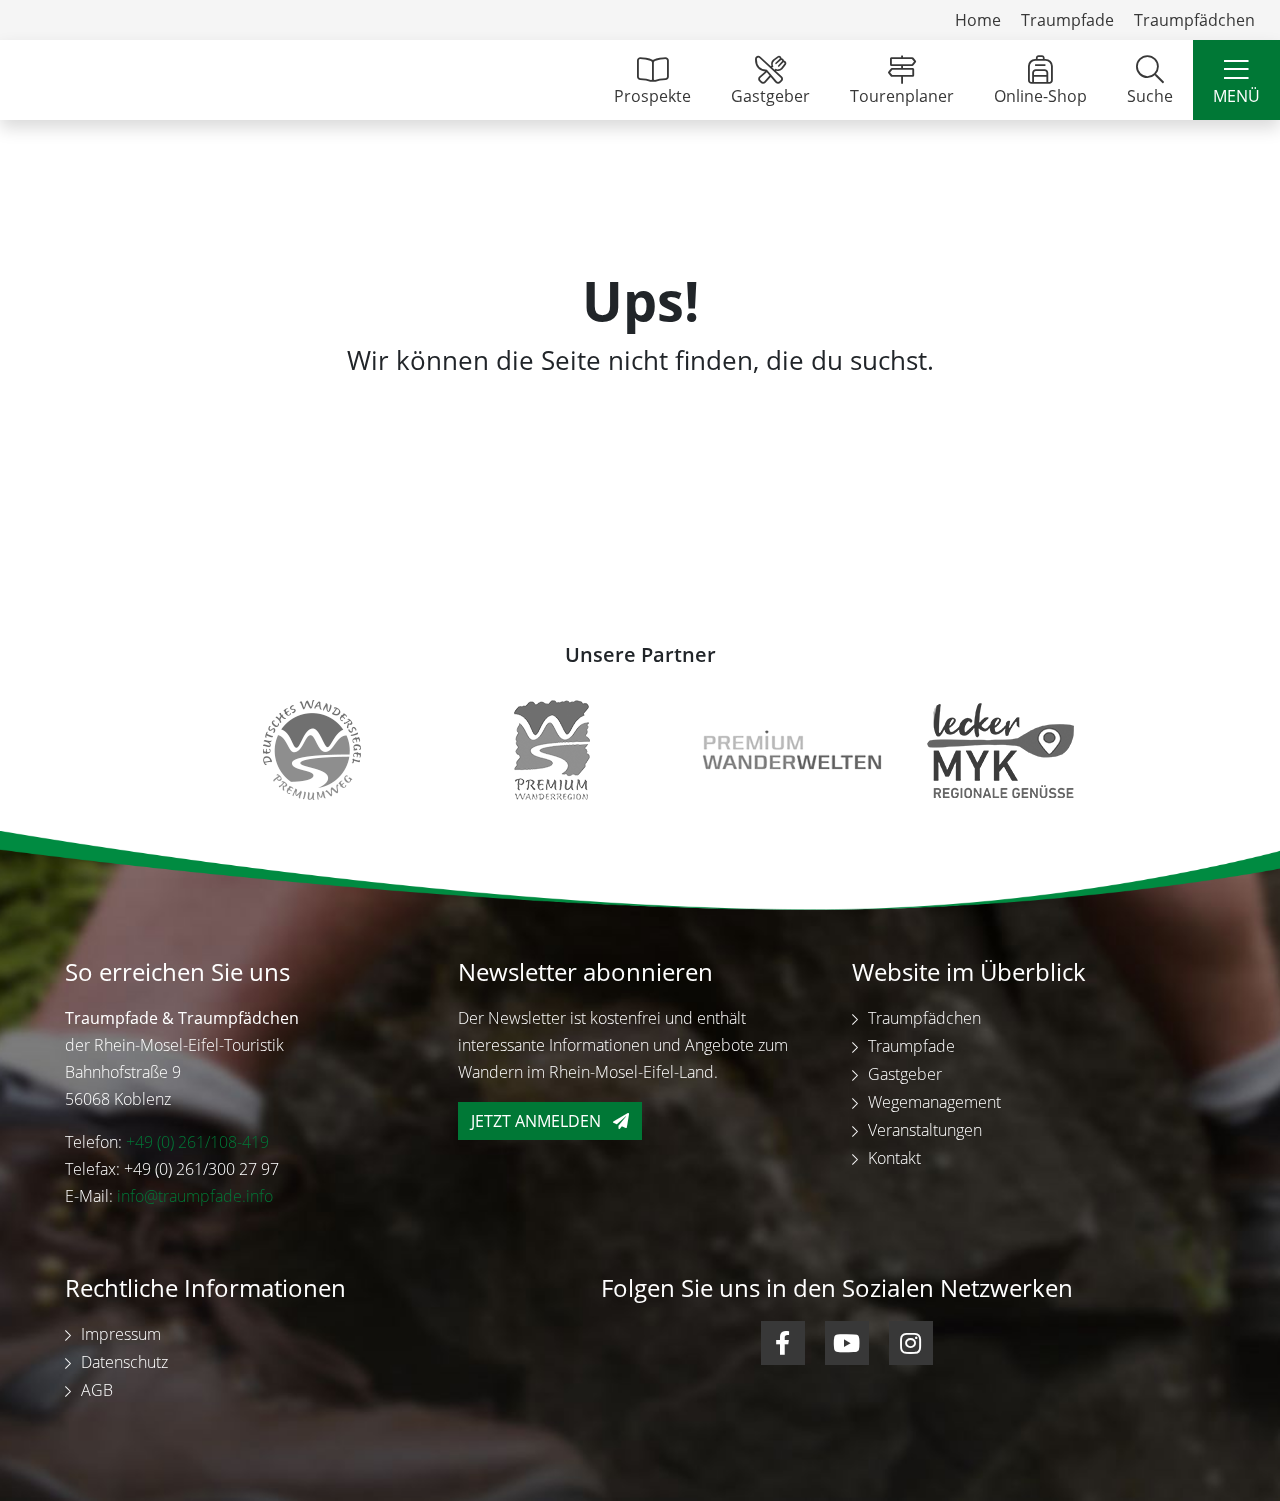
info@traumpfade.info (195, 1196)
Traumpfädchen (1194, 20)
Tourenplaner (902, 96)
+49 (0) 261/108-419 (197, 1142)
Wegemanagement (934, 1102)
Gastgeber (770, 96)
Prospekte (652, 96)
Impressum (121, 1334)
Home (978, 20)
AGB (97, 1390)
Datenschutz (124, 1362)
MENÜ (1236, 96)
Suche (1150, 96)
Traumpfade (1067, 20)
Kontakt (894, 1158)
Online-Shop (1040, 96)
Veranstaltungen (925, 1130)
